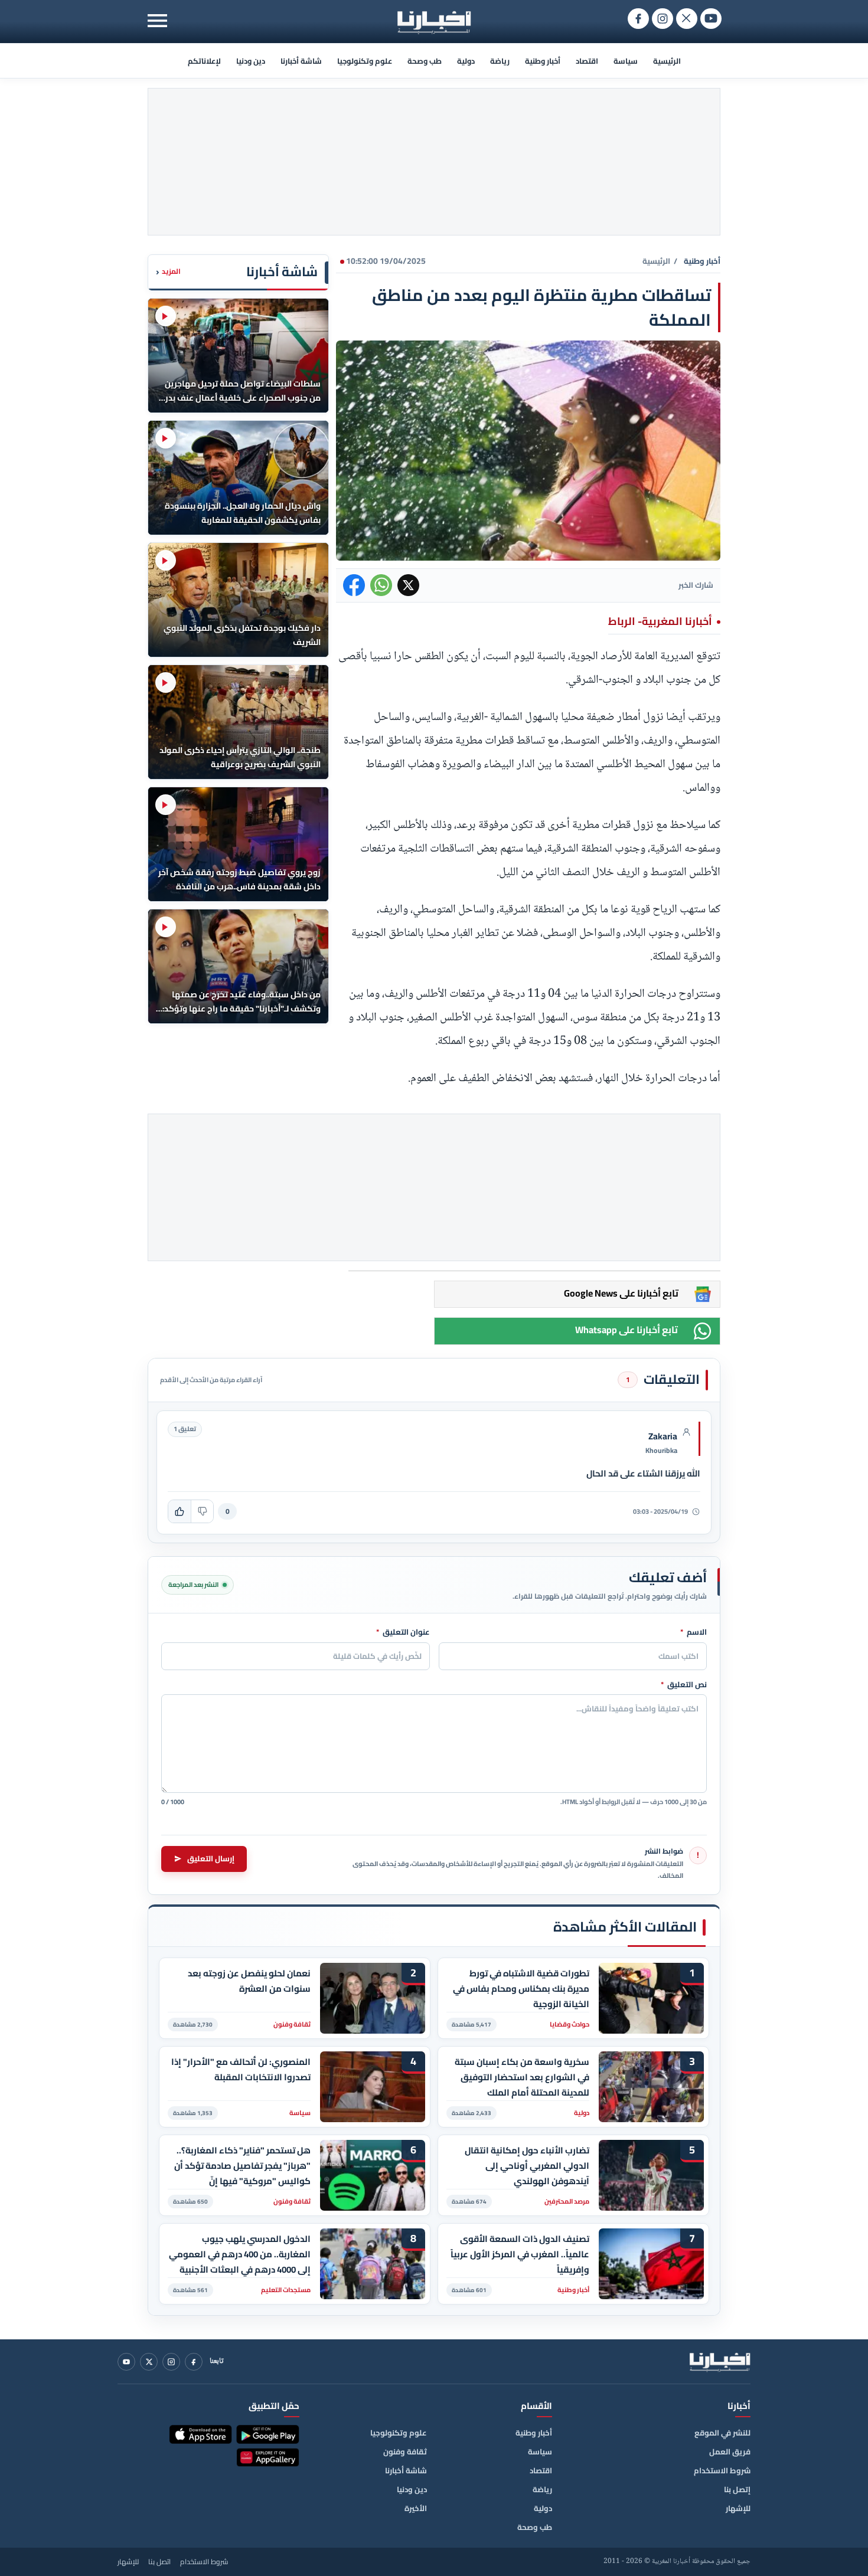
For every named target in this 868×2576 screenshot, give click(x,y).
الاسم (694, 1632)
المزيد (168, 272)
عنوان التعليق (403, 1632)
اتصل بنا (159, 2562)
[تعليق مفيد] (180, 1511)
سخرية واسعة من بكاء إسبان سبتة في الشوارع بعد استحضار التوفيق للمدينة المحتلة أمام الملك (522, 2077)
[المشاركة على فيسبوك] (354, 585)
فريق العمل (730, 2451)
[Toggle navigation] (157, 20)
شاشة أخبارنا (301, 61)
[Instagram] (171, 2362)
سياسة (626, 61)
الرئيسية (667, 61)
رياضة (500, 61)
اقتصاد (587, 61)
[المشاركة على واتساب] (381, 585)
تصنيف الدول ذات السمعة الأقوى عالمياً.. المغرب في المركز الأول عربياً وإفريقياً (520, 2254)
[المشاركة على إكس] (408, 585)
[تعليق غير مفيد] (202, 1511)
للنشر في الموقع (722, 2433)
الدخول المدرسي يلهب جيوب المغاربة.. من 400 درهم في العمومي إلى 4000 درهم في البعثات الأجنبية (240, 2254)
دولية (466, 61)
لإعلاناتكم (204, 61)
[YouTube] (126, 2362)
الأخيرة (416, 2508)
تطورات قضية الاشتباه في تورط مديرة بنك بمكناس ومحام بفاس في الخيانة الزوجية (521, 1989)
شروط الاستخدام (722, 2470)
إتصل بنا (737, 2489)
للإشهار (738, 2508)
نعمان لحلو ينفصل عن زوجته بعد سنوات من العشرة (249, 1981)
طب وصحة (425, 61)
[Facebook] (194, 2362)
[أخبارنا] (720, 2362)
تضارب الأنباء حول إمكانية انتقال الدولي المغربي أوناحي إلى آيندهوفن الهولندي (527, 2166)
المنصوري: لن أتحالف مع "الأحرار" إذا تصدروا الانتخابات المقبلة (241, 2070)
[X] (149, 2362)
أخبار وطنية (543, 61)
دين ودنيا (251, 61)
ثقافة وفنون (405, 2451)
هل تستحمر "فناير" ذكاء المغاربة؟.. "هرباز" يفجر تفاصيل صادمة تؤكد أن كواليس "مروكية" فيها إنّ (242, 2166)
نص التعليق (684, 1685)
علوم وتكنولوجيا (365, 61)
